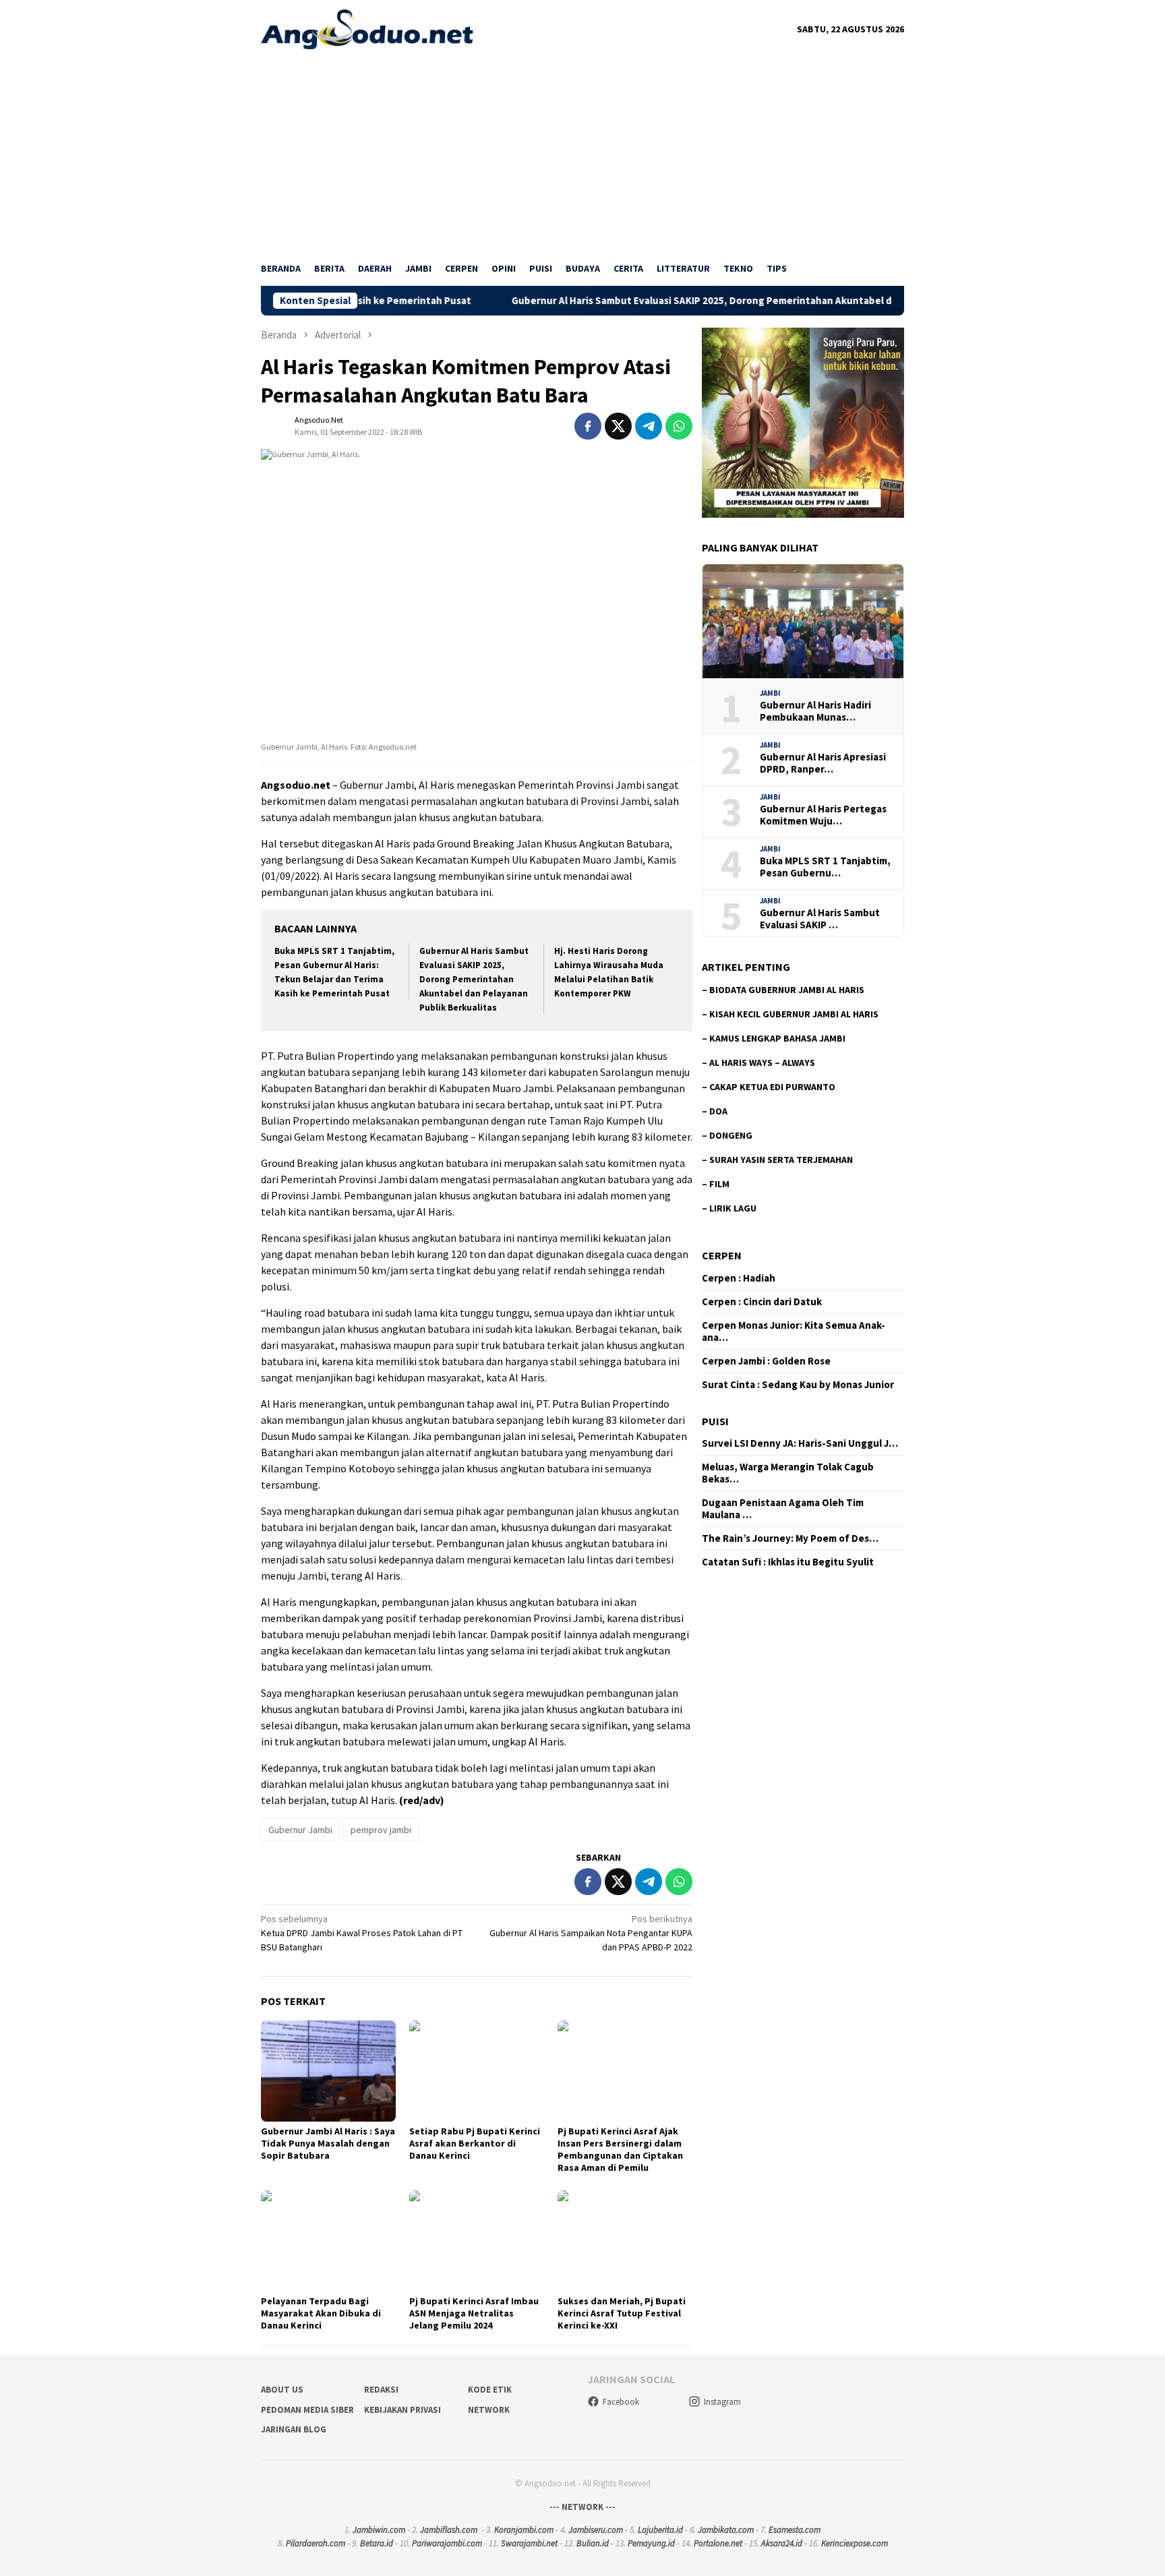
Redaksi (381, 2390)
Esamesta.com (795, 2530)
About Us (282, 2390)
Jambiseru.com (596, 2530)
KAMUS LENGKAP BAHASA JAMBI (777, 1038)
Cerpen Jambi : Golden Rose (766, 1361)
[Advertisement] (582, 150)
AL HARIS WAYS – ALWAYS (762, 1062)
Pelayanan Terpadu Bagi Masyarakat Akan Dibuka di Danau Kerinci (321, 2313)
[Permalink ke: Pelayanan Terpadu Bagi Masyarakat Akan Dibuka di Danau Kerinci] (328, 2241)
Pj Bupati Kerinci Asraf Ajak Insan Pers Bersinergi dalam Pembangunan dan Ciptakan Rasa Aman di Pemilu (620, 2149)
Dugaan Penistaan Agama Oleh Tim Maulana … (783, 1509)
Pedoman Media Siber (307, 2410)
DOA (718, 1111)
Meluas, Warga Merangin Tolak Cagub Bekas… (788, 1473)
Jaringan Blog (294, 2429)
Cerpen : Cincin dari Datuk (762, 1302)
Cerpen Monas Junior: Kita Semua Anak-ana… (794, 1331)
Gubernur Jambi (300, 1830)
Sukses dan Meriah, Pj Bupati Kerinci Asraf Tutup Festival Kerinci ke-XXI (622, 2313)
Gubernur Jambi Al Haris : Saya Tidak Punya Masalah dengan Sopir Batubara (328, 2143)
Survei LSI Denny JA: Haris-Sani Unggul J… (800, 1443)
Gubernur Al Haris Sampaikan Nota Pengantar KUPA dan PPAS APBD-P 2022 (591, 1933)
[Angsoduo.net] (367, 28)
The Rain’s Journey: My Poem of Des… (790, 1538)
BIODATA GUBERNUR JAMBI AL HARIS (787, 990)
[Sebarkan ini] (588, 426)
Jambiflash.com (449, 2530)
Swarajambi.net (529, 2543)
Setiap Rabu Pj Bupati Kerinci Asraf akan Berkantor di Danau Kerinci (475, 2143)
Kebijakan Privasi (402, 2410)
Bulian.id (593, 2543)
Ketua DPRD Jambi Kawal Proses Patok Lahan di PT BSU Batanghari (362, 1933)
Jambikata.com (726, 2530)
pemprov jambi (381, 1830)
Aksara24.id (782, 2543)
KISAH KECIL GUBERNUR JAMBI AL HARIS (794, 1014)
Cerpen (722, 1255)
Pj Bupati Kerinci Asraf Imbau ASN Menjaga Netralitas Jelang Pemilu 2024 (474, 2313)
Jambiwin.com (379, 2530)
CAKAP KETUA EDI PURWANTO (772, 1087)
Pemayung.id (651, 2543)
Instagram (722, 2402)
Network (489, 2410)
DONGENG (731, 1135)
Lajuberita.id (660, 2530)
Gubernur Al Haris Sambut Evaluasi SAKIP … (820, 919)
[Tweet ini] (618, 426)
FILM (719, 1184)
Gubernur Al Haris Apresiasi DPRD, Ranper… (823, 763)
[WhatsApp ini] (679, 426)
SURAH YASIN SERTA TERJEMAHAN (781, 1160)
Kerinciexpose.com (855, 2543)
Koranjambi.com (524, 2530)
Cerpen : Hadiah (739, 1278)
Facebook (621, 2402)
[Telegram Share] (649, 426)
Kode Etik (490, 2390)
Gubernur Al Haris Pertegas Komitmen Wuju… (823, 815)
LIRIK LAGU (733, 1208)
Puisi (715, 1421)
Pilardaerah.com (316, 2543)
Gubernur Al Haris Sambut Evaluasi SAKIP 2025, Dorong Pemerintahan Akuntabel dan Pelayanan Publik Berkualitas (680, 301)
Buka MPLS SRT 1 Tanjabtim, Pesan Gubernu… (825, 867)
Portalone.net (718, 2543)
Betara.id (377, 2543)
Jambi (770, 693)
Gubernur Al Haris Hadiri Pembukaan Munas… (815, 711)
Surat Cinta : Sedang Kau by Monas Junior (798, 1385)
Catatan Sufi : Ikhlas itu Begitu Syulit (788, 1562)
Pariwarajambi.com (447, 2543)
